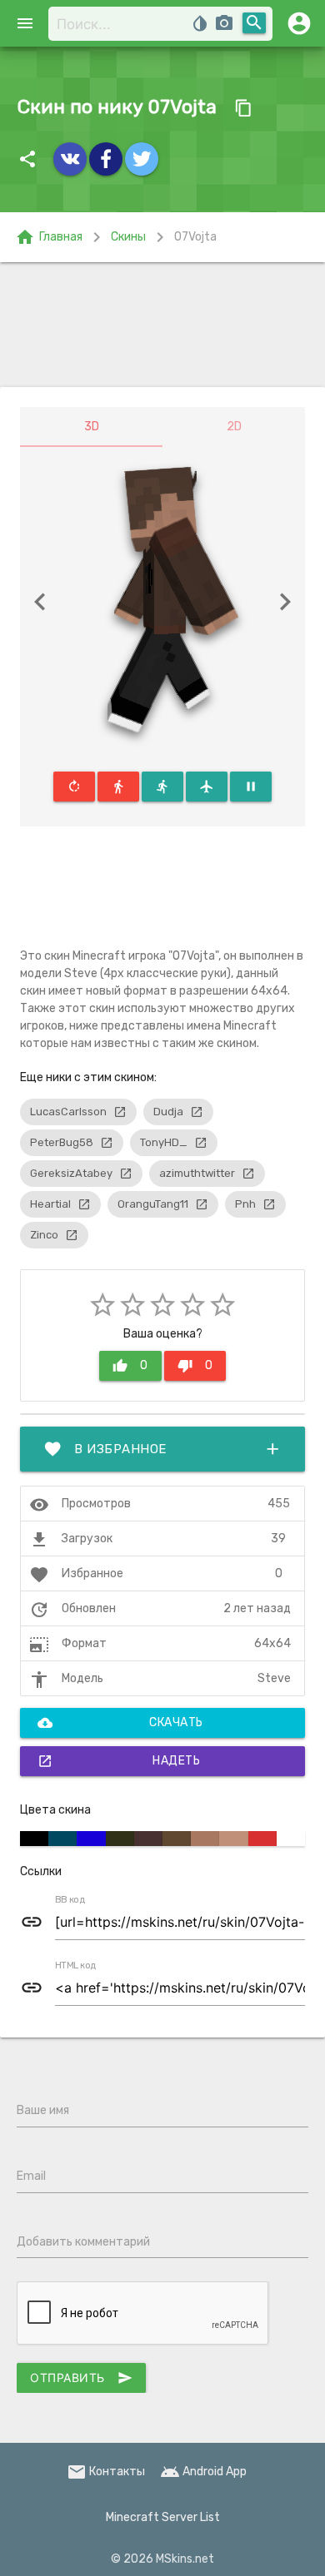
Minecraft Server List (163, 2517)
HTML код (76, 1966)
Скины (128, 237)
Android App (203, 2472)
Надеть (119, 1761)
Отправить (81, 2378)
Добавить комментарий (83, 2242)
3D (92, 427)
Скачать (120, 1723)
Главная (49, 237)
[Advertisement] (162, 325)
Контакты (106, 2472)
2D (234, 427)
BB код (70, 1900)
